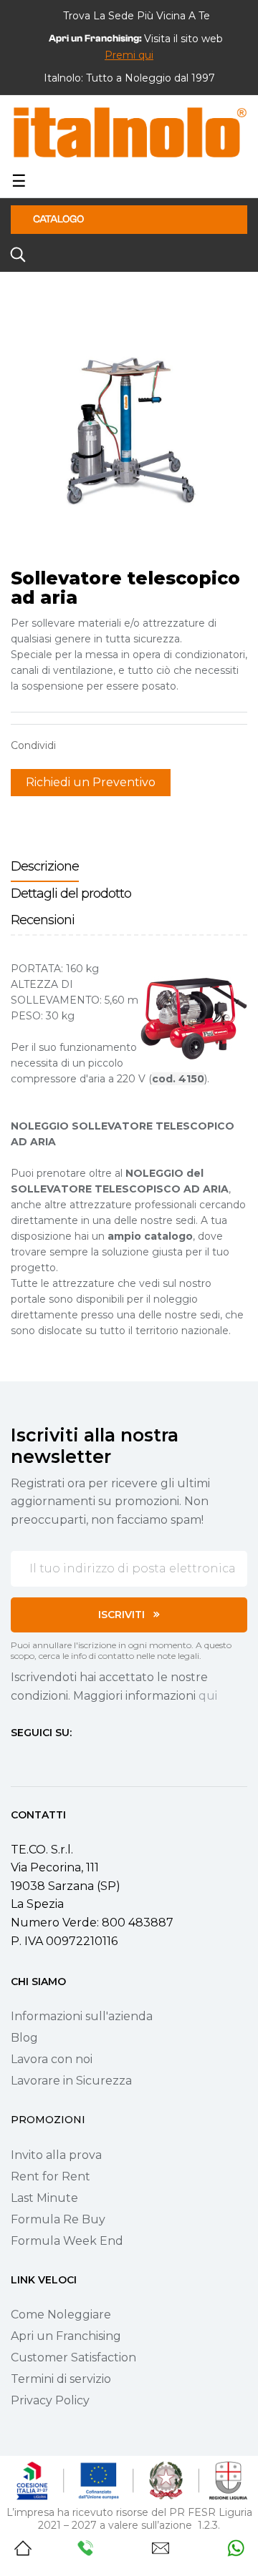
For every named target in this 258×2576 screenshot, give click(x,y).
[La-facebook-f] (16, 1759)
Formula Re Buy (58, 2219)
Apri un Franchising (66, 2336)
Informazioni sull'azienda (82, 2016)
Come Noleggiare (61, 2315)
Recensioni (43, 920)
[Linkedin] (94, 1759)
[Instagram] (42, 1759)
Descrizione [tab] (45, 866)
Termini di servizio (61, 2379)
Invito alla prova (56, 2155)
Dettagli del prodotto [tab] (71, 893)
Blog (24, 2038)
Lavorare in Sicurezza (71, 2081)
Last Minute (44, 2198)
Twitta (96, 745)
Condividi (74, 745)
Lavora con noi (52, 2059)
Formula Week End (67, 2241)
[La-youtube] (68, 1759)
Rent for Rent (51, 2176)
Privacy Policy (50, 2400)
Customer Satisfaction (73, 2357)
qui (208, 1696)
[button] (129, 55)
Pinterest (118, 745)
